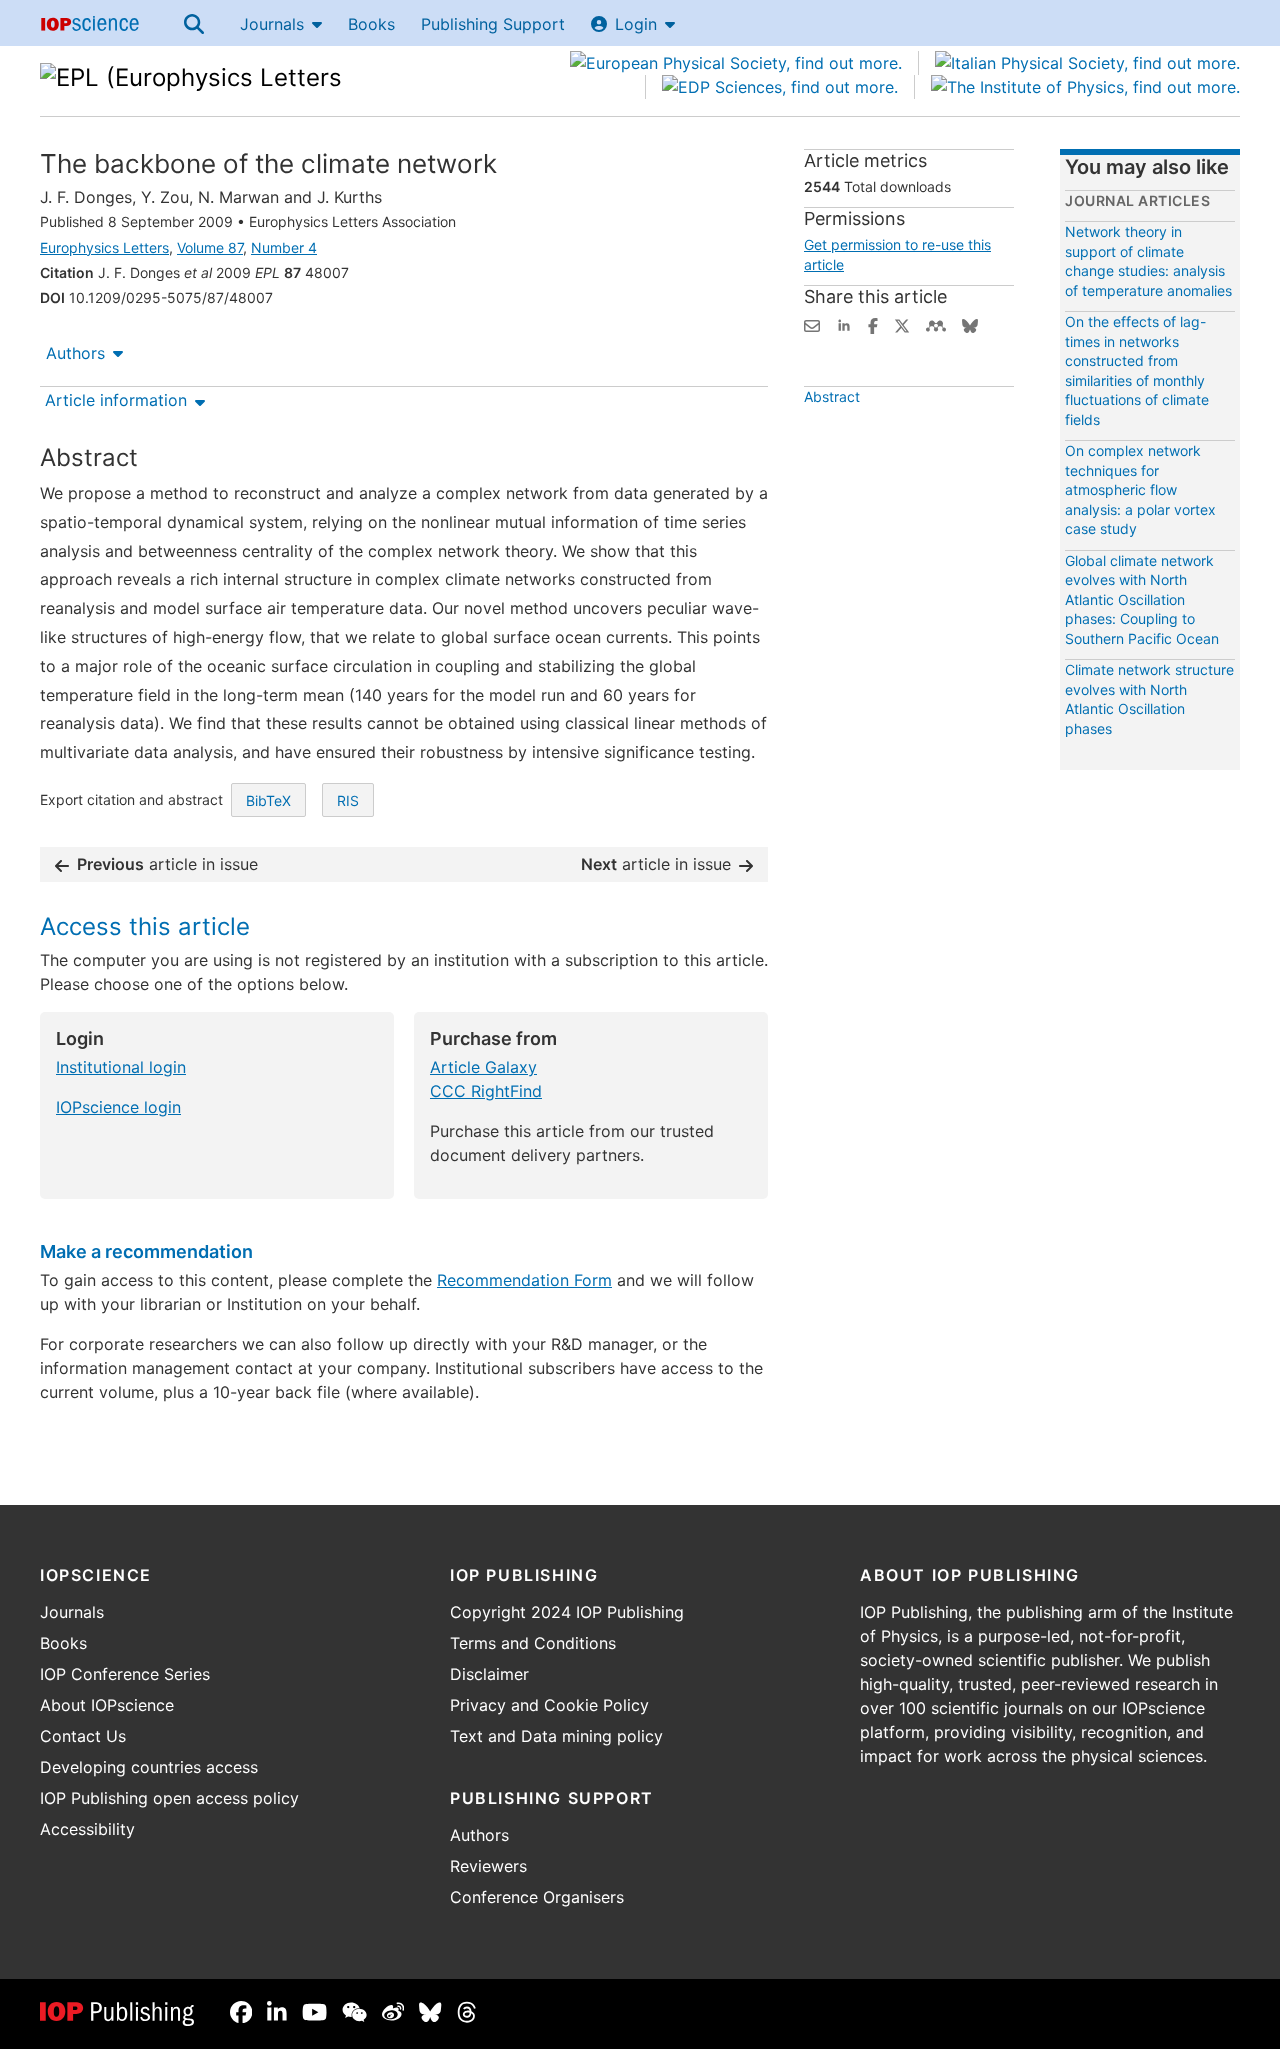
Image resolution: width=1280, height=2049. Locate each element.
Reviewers (488, 1866)
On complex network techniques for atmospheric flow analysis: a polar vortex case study (1140, 489)
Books (371, 24)
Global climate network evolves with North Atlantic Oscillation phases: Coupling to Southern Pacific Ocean (1142, 599)
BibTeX (268, 800)
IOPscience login (118, 1107)
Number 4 (284, 247)
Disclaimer (489, 1674)
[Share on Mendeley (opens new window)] (936, 324)
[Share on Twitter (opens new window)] (902, 324)
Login (636, 24)
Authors (75, 353)
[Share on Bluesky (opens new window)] (970, 324)
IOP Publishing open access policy (169, 1798)
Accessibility (87, 1829)
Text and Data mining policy (556, 1736)
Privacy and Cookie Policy (549, 1705)
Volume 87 (210, 247)
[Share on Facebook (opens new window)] (873, 324)
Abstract (832, 396)
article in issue (167, 864)
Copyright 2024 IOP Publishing (567, 1612)
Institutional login (121, 1067)
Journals (272, 24)
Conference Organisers (537, 1897)
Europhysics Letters (104, 247)
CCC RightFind (486, 1091)
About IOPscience (107, 1705)
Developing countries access (149, 1767)
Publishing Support (493, 24)
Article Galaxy (483, 1067)
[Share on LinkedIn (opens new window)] (844, 324)
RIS (348, 800)
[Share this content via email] (812, 324)
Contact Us (83, 1736)
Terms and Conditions (533, 1643)
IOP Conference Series (125, 1674)
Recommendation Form (524, 1280)
